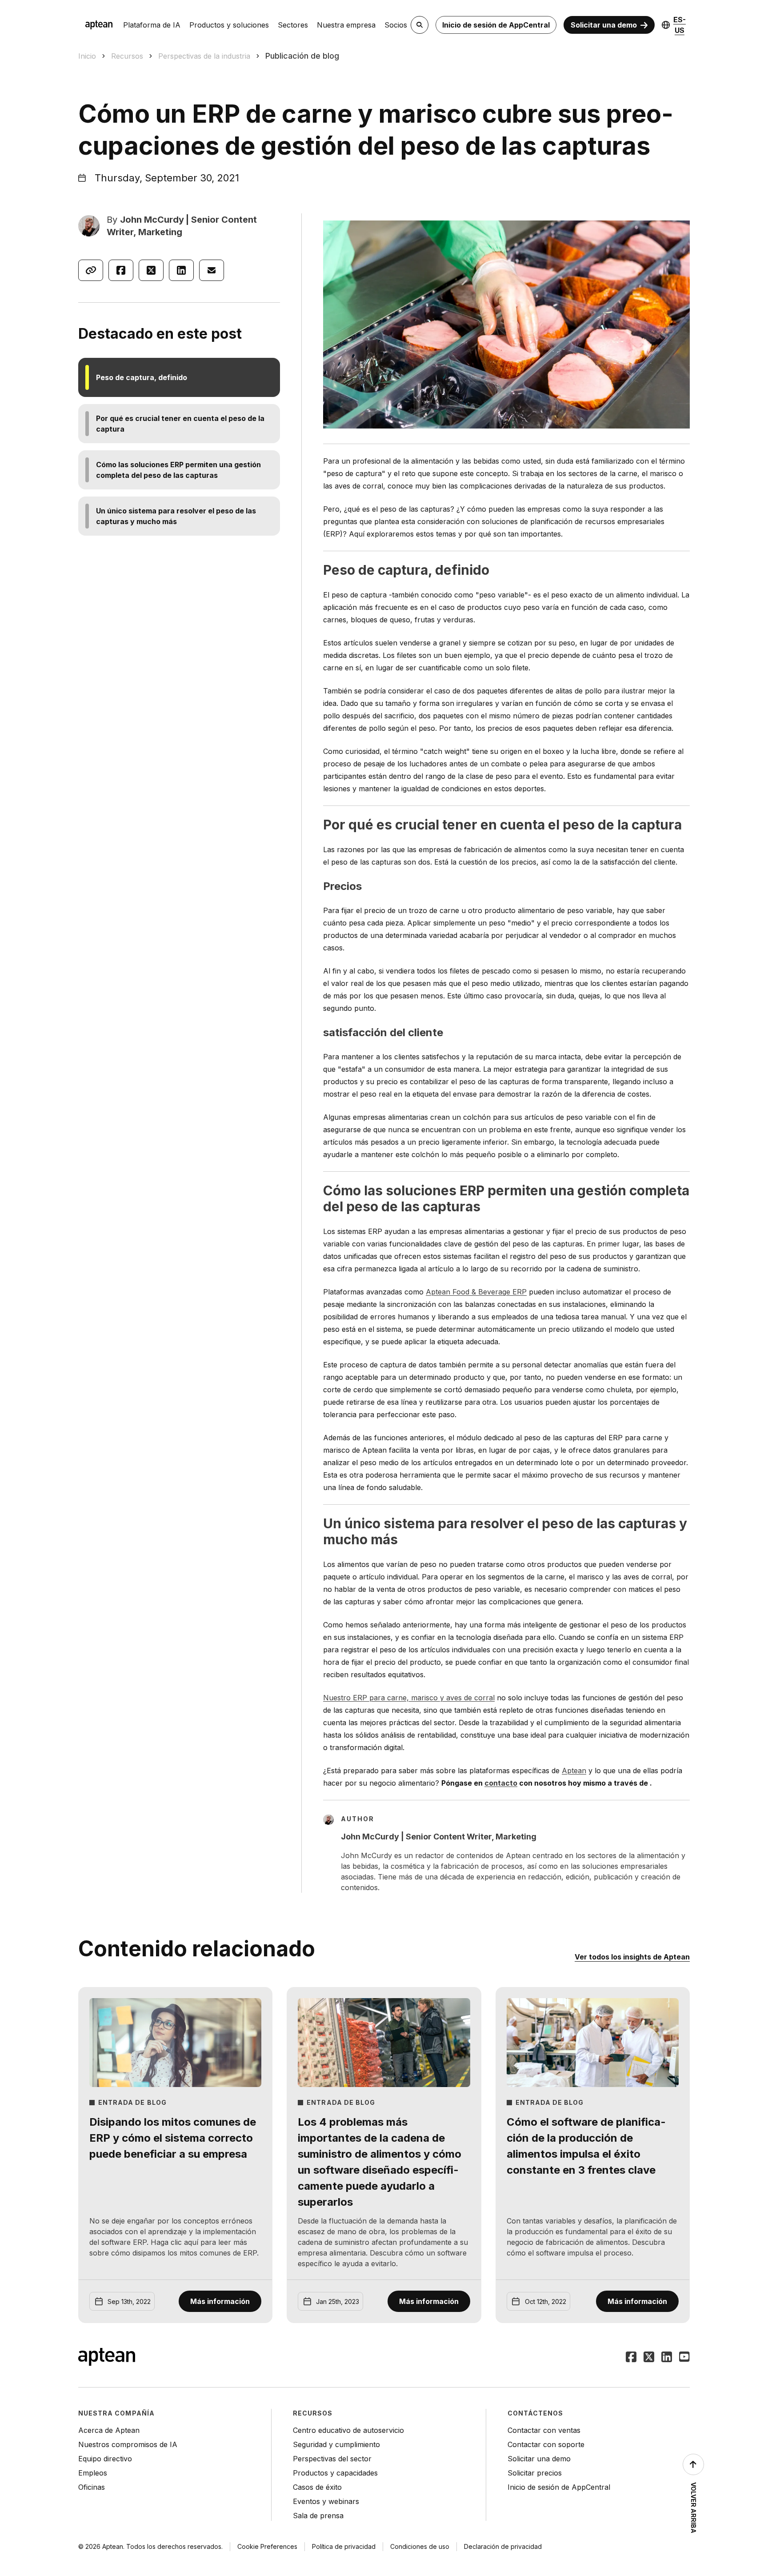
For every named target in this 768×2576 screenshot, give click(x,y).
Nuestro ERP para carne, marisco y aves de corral (409, 1698)
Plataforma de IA (152, 25)
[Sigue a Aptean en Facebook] (631, 2358)
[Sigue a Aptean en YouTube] (684, 2358)
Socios (396, 25)
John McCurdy (152, 220)
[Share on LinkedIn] (181, 270)
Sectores (293, 25)
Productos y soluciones (229, 25)
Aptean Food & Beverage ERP (476, 1292)
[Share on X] (151, 270)
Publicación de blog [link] (302, 56)
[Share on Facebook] (121, 270)
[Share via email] (212, 270)
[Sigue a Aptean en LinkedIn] (667, 2358)
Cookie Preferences (267, 2546)
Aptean (574, 1771)
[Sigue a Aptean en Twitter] (649, 2358)
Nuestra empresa (346, 25)
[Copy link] (91, 270)
